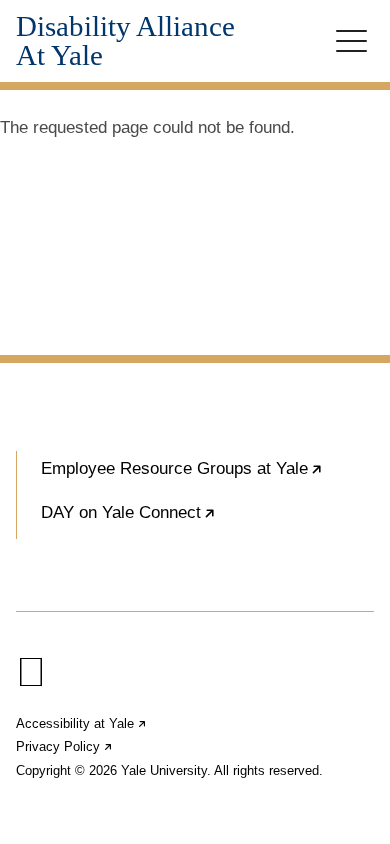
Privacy (65, 746)
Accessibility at (82, 723)
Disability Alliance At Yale (125, 41)
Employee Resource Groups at (207, 477)
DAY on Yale (189, 521)
